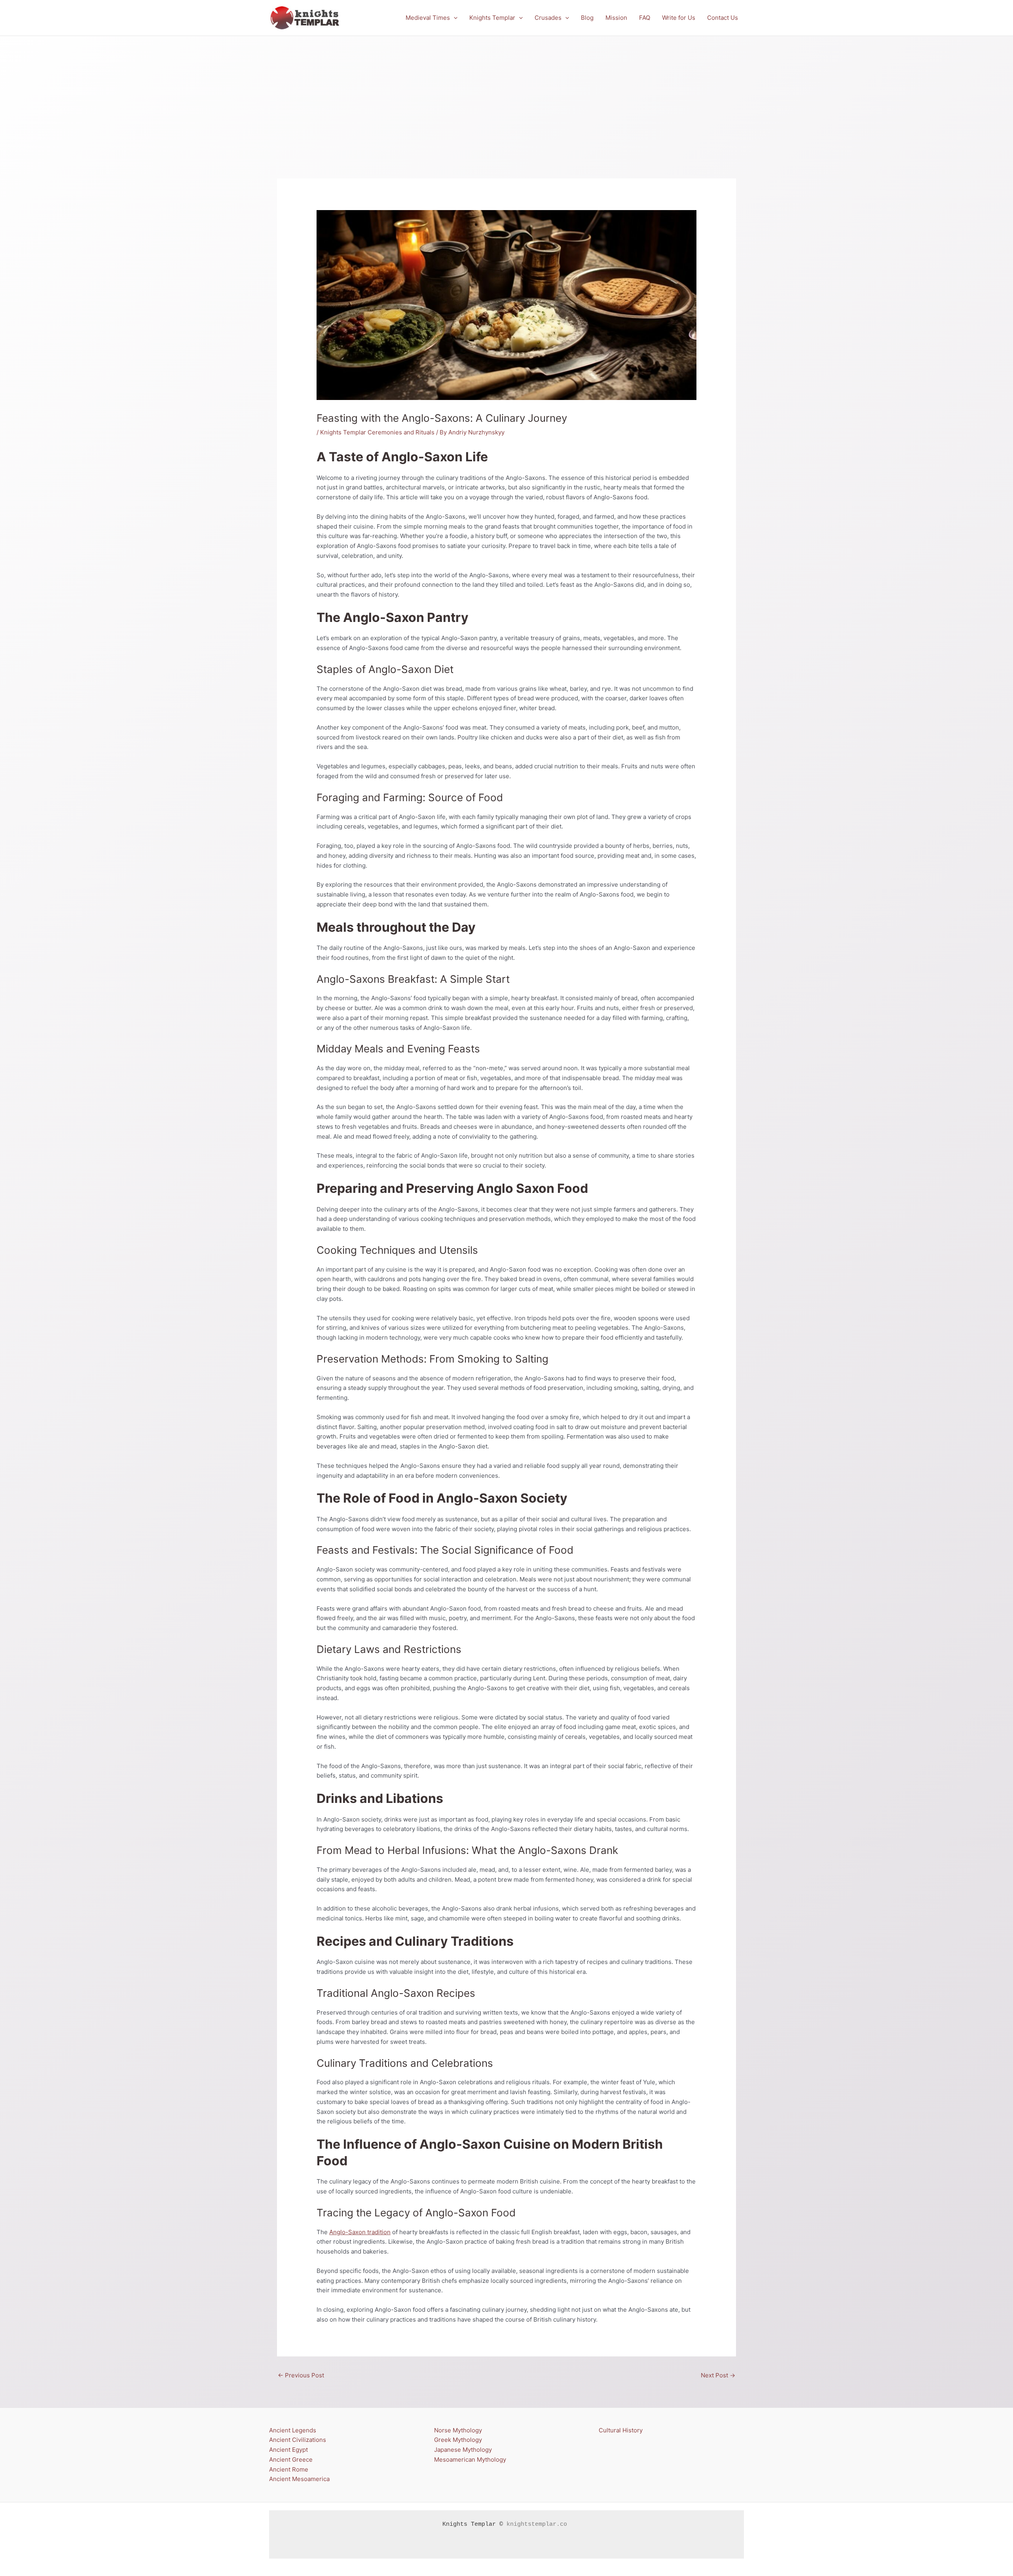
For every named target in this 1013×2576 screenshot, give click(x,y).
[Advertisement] (506, 95)
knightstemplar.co (537, 2524)
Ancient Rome (289, 2469)
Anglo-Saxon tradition (360, 2232)
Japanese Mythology (463, 2450)
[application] (454, 18)
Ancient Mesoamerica (299, 2479)
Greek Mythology (458, 2440)
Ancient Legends (293, 2430)
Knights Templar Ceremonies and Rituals (377, 432)
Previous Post (301, 2375)
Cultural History (621, 2430)
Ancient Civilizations (298, 2440)
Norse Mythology (458, 2430)
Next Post (718, 2375)
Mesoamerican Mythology (470, 2459)
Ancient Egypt (288, 2450)
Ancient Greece (291, 2459)
